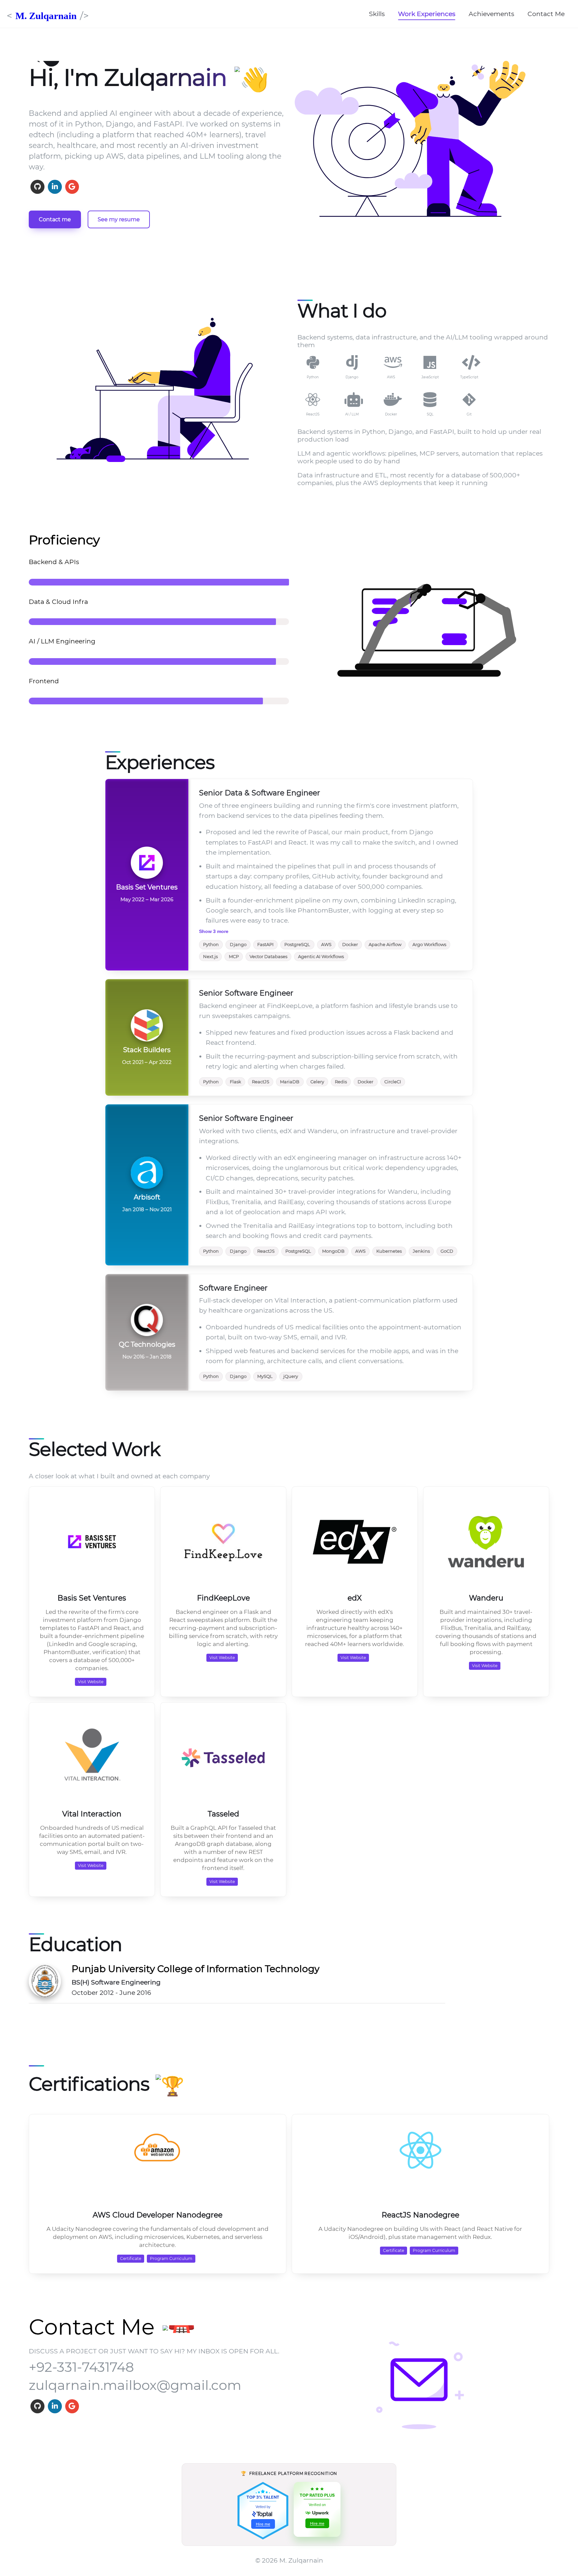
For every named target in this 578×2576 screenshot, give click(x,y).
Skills (377, 14)
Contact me (55, 219)
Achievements (491, 14)
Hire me (263, 2524)
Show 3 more (214, 931)
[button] (419, 144)
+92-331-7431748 (81, 2367)
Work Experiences (427, 14)
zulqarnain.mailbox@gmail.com (135, 2385)
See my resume (119, 219)
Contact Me (546, 14)
